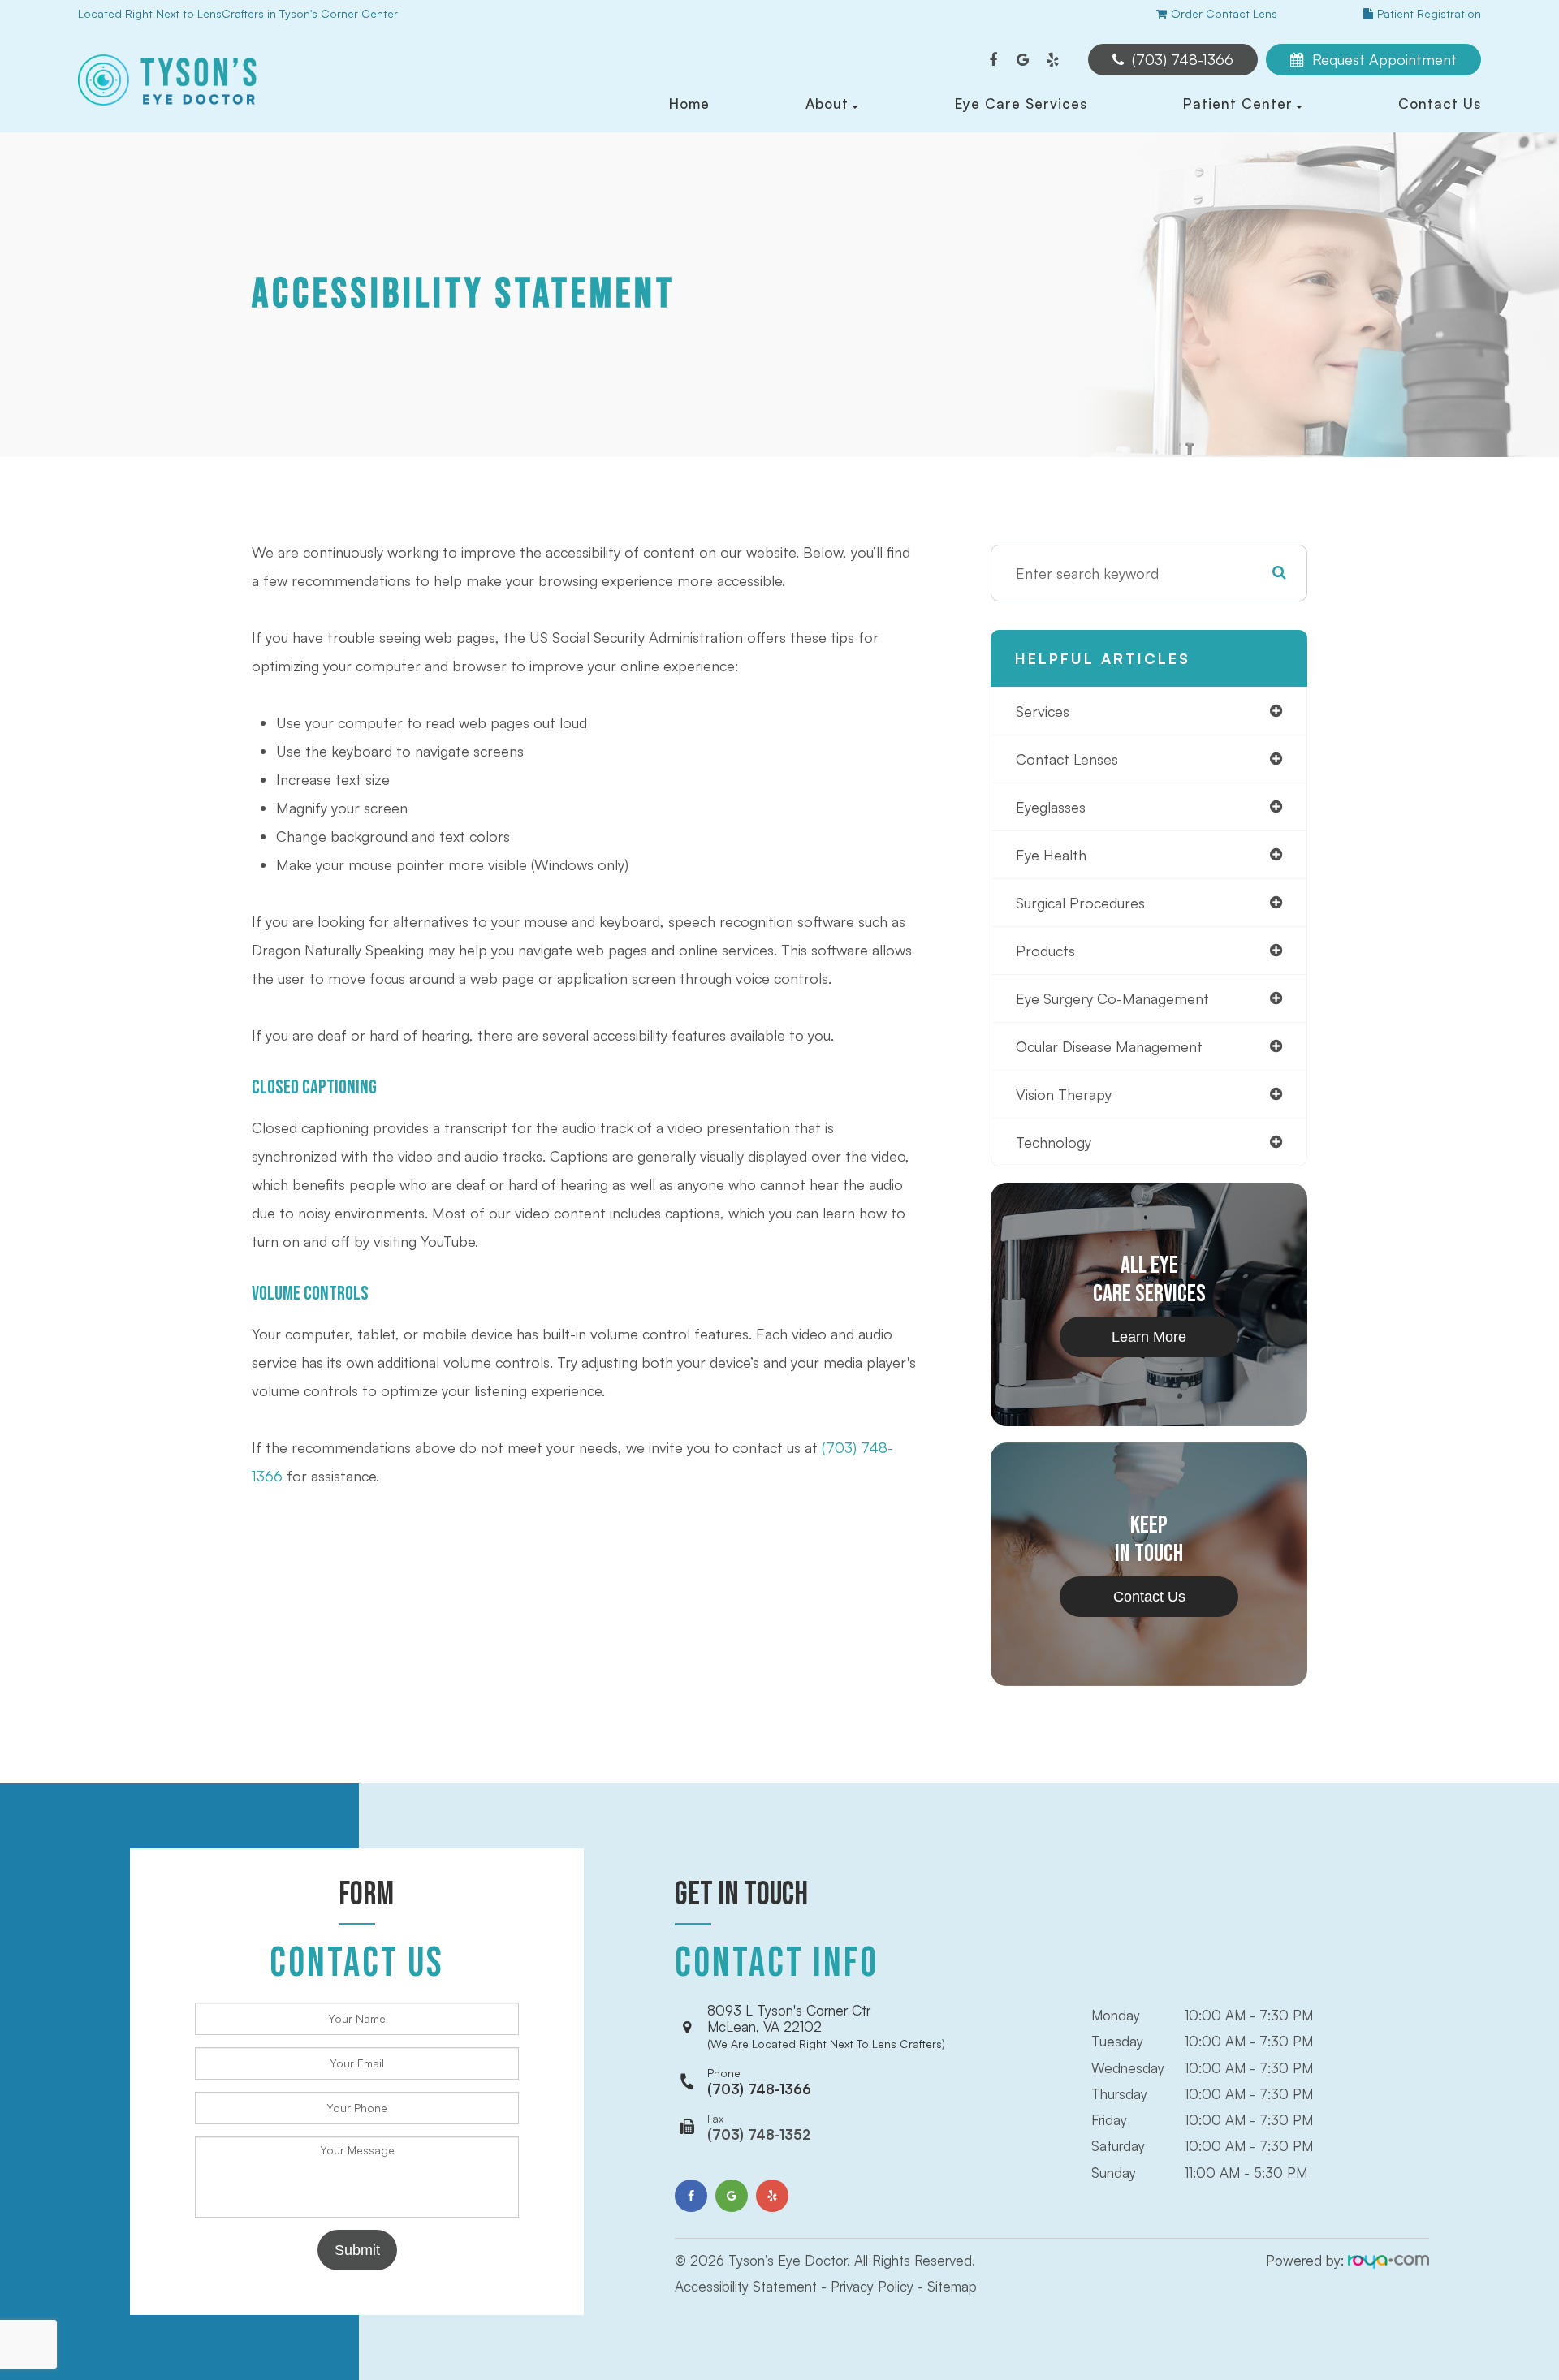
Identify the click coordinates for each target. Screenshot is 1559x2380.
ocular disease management (1109, 1046)
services (1043, 711)
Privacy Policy (872, 2286)
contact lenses (1067, 759)
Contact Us (1440, 103)
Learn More (1149, 1337)
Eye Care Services (1021, 103)
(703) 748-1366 (759, 2082)
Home (689, 103)
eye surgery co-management (1112, 998)
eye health (1051, 855)
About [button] (827, 103)
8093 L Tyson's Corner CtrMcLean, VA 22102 (826, 2026)
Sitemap (952, 2286)
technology (1054, 1142)
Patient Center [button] (1238, 103)
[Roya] (1388, 2260)
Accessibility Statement (746, 2286)
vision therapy (1064, 1094)
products (1045, 951)
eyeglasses (1051, 807)
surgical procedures (1080, 903)
